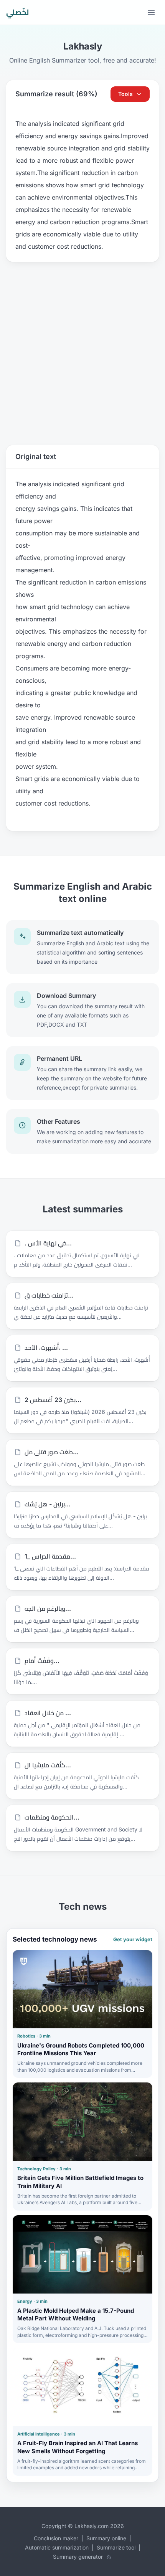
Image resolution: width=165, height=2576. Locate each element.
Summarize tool (116, 2547)
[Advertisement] (82, 353)
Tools (125, 94)
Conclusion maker (56, 2538)
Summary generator (78, 2557)
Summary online (106, 2538)
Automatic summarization (57, 2547)
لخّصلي (17, 12)
